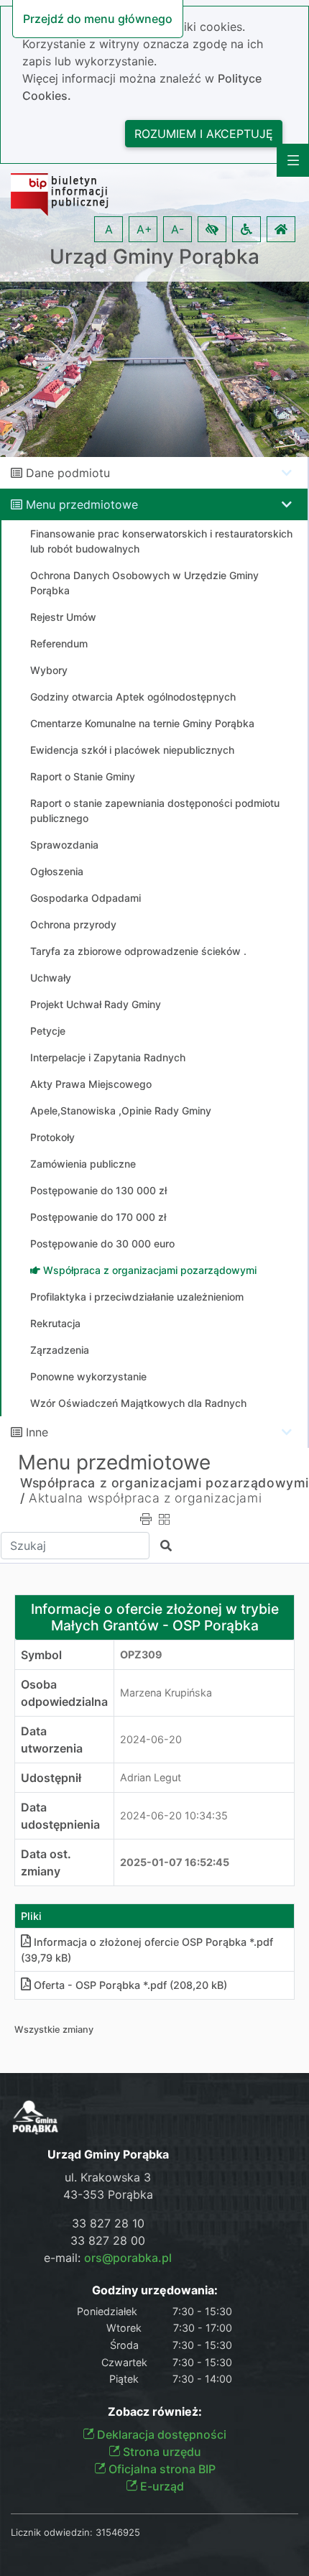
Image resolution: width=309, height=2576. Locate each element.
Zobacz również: (155, 2412)
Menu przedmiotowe (82, 504)
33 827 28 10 (108, 2223)
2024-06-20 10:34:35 (174, 1815)
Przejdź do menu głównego (98, 19)
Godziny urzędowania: (155, 2290)
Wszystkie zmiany (54, 2030)
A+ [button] (144, 229)
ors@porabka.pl (128, 2258)
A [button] (109, 229)
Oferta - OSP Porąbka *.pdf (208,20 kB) (130, 1985)
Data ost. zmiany (46, 1862)
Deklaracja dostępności (160, 2434)
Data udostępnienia (60, 1816)
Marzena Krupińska (166, 1693)
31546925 (118, 2532)
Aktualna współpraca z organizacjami (145, 1498)
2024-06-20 (151, 1739)
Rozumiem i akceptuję (204, 134)
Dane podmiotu (68, 473)
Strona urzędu (161, 2452)
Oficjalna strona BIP (161, 2469)
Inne (37, 1432)
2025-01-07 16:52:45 (175, 1862)
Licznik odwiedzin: (52, 2532)
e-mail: (108, 2258)
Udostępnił (51, 1778)
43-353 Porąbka (108, 2194)
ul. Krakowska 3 (108, 2177)
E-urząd (161, 2486)
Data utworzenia (52, 1740)
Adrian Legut (151, 1777)
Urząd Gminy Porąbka (154, 257)
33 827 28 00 (108, 2240)
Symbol (41, 1655)
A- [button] (177, 229)
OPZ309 (141, 1654)
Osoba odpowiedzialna (64, 1693)
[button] (212, 229)
